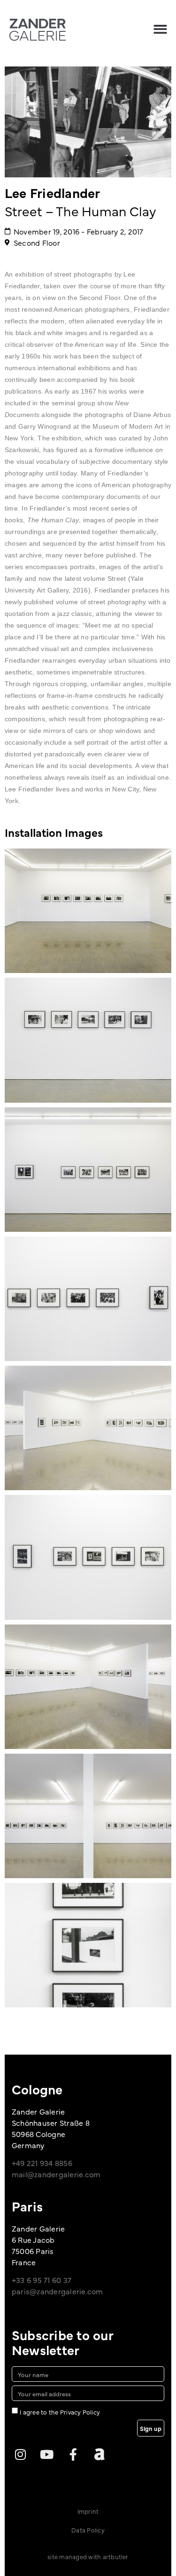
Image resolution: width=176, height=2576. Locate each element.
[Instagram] (20, 2454)
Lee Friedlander (53, 192)
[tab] (54, 832)
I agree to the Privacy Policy (60, 2412)
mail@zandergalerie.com (56, 2174)
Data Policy (88, 2530)
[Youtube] (46, 2454)
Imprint (88, 2511)
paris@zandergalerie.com (57, 2291)
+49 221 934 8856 (42, 2163)
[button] (160, 29)
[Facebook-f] (73, 2454)
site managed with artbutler (88, 2556)
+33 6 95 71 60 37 (42, 2280)
